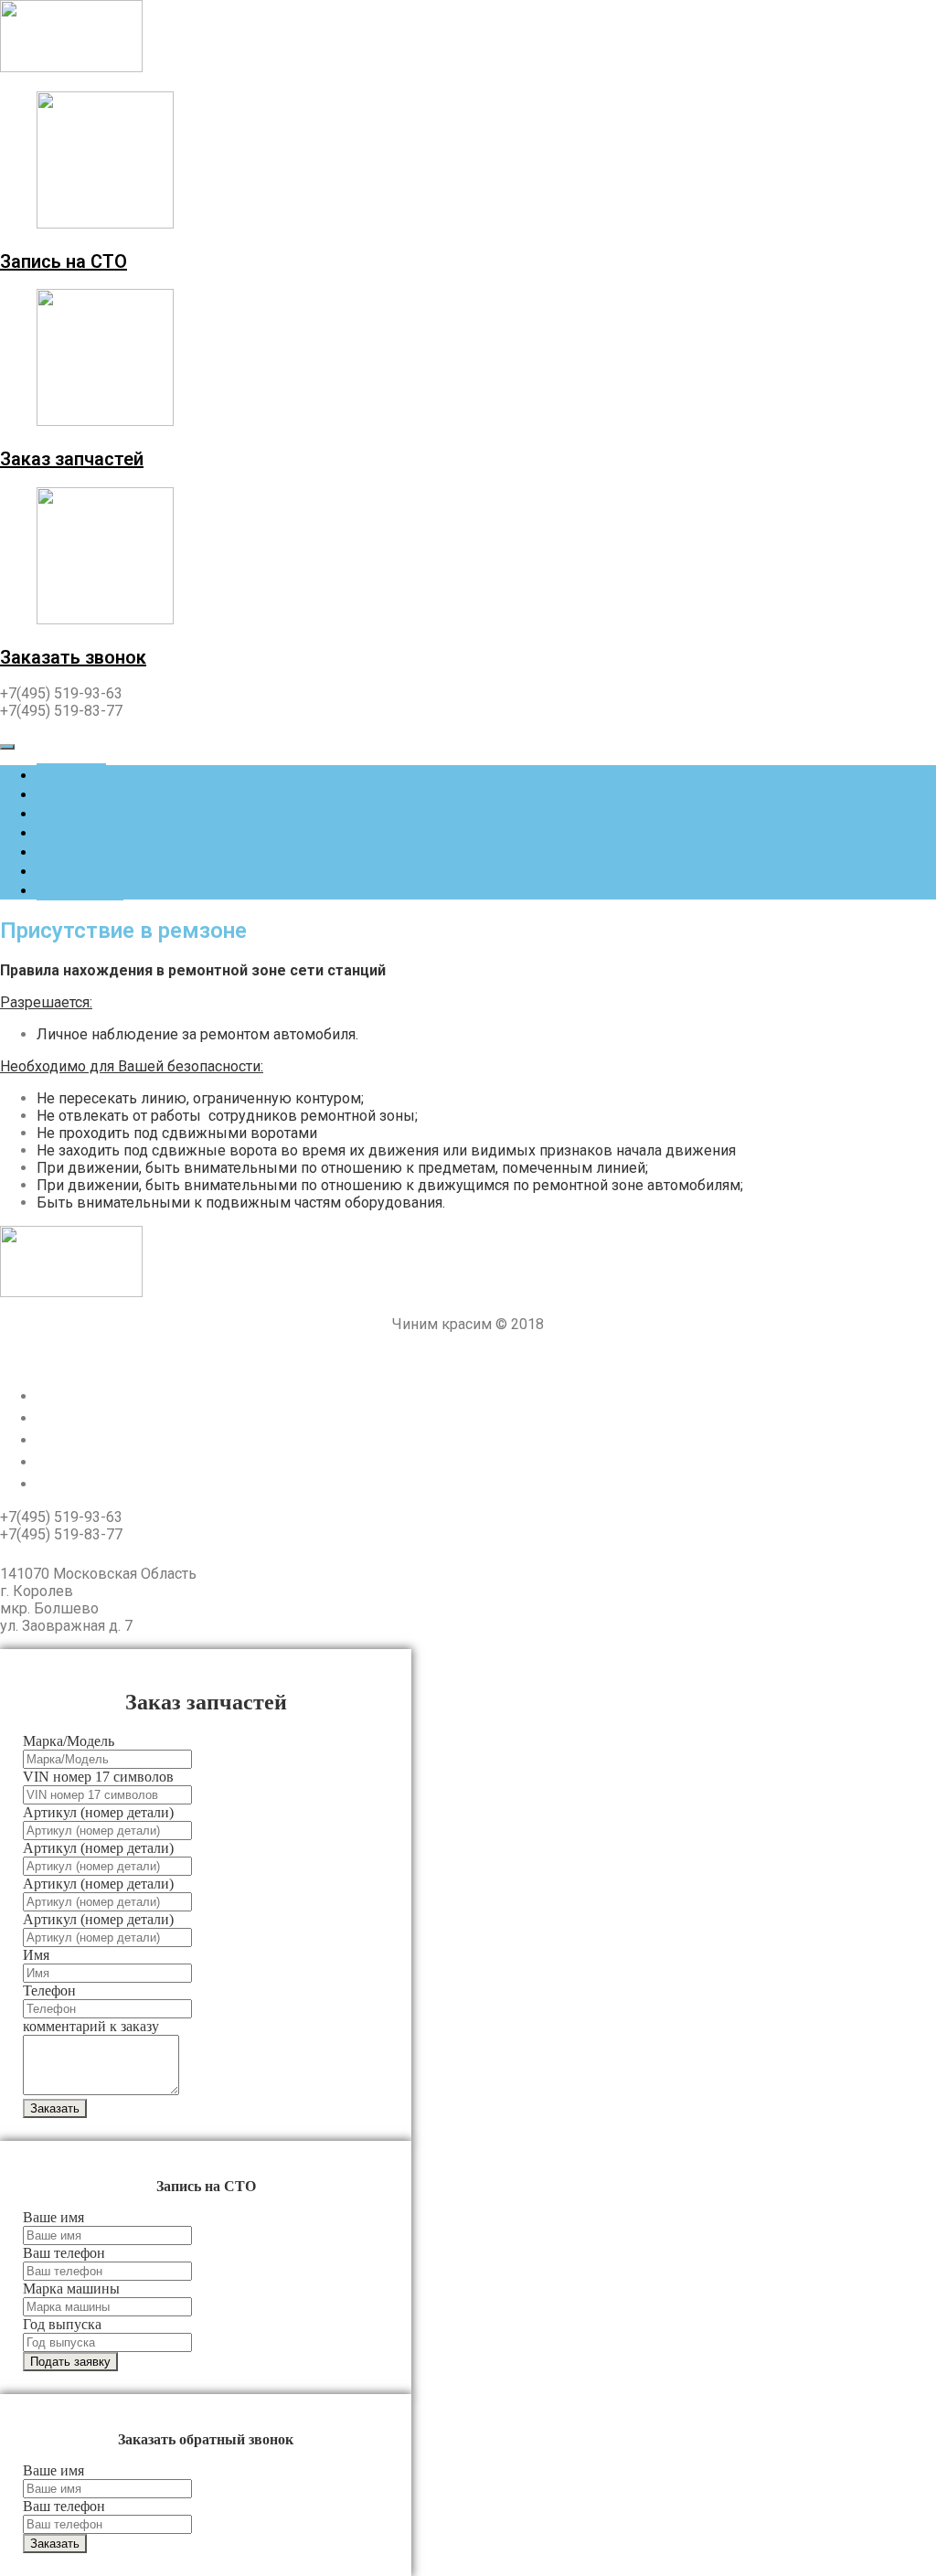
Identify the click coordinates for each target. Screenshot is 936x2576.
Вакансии (78, 851)
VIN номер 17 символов (98, 1777)
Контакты (80, 889)
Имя (36, 1955)
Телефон (49, 1991)
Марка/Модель (69, 1741)
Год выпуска (62, 2324)
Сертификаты (96, 870)
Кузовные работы (114, 1417)
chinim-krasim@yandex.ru (102, 1554)
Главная (71, 774)
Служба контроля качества (154, 1483)
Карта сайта (87, 1461)
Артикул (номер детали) (98, 1812)
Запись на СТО (64, 261)
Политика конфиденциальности (468, 1358)
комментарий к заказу (91, 2026)
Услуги (66, 813)
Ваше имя (53, 2217)
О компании (88, 793)
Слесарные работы (120, 1395)
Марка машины (71, 2289)
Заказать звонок (73, 657)
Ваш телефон (64, 2253)
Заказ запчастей (72, 459)
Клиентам (80, 832)
